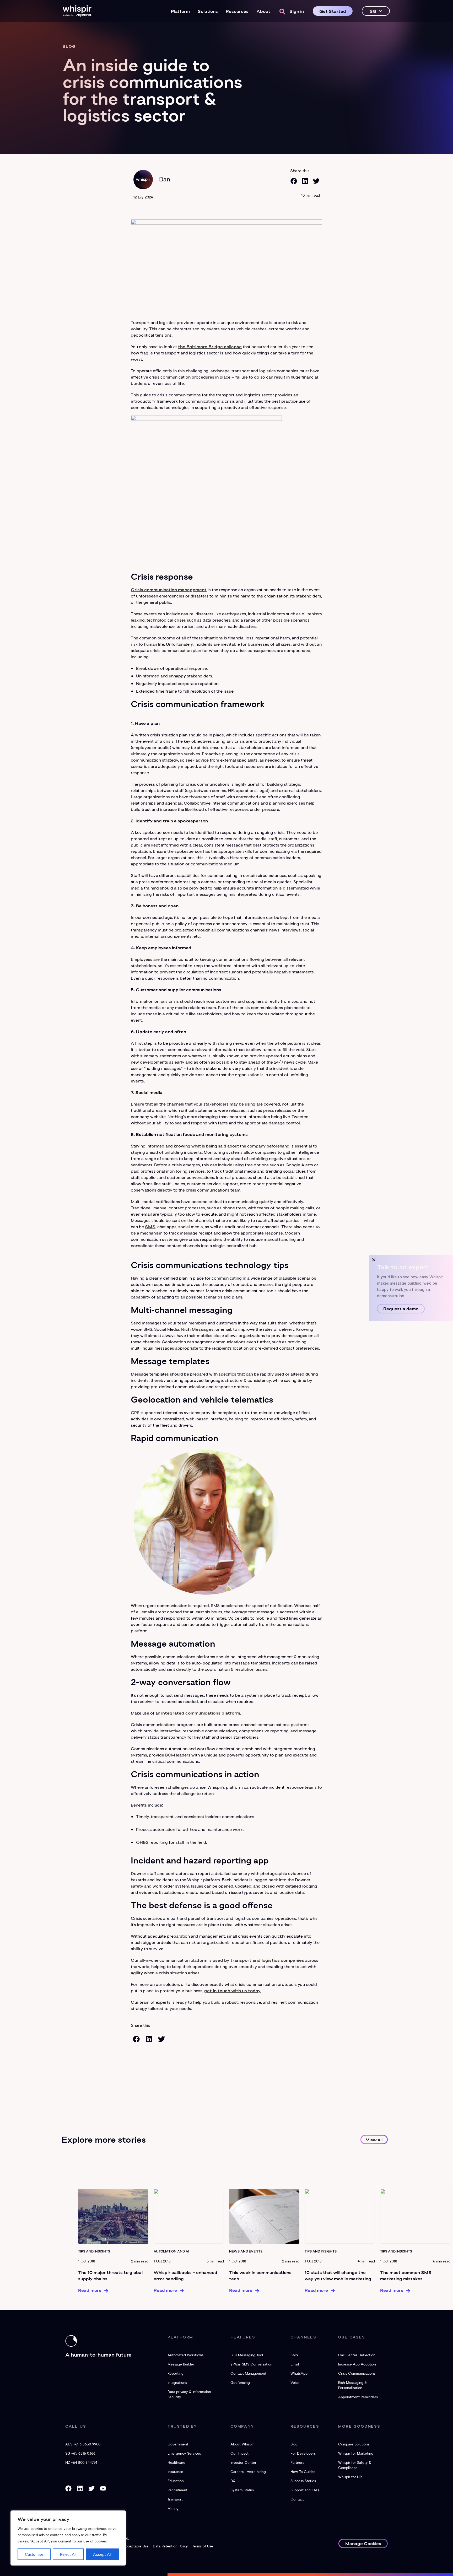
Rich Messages (197, 1329)
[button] (282, 12)
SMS (150, 1226)
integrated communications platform (201, 1713)
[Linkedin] (80, 2488)
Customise (34, 2554)
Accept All (102, 2554)
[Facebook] (68, 2488)
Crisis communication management (169, 589)
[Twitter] (91, 2488)
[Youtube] (103, 2488)
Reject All (68, 2554)
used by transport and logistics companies (258, 1960)
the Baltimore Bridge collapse (210, 346)
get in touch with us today (232, 1990)
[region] (68, 2538)
